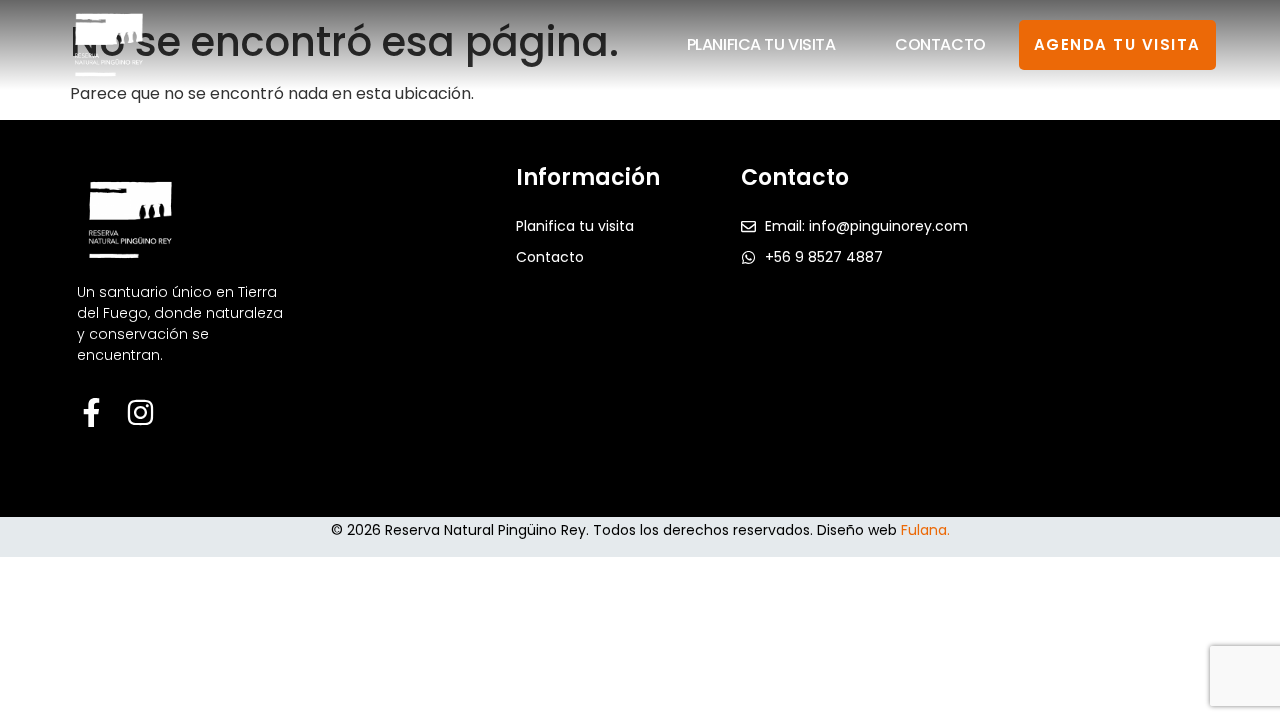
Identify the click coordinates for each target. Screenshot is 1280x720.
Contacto (940, 44)
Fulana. (925, 530)
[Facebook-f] (91, 412)
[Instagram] (140, 412)
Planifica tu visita (761, 44)
